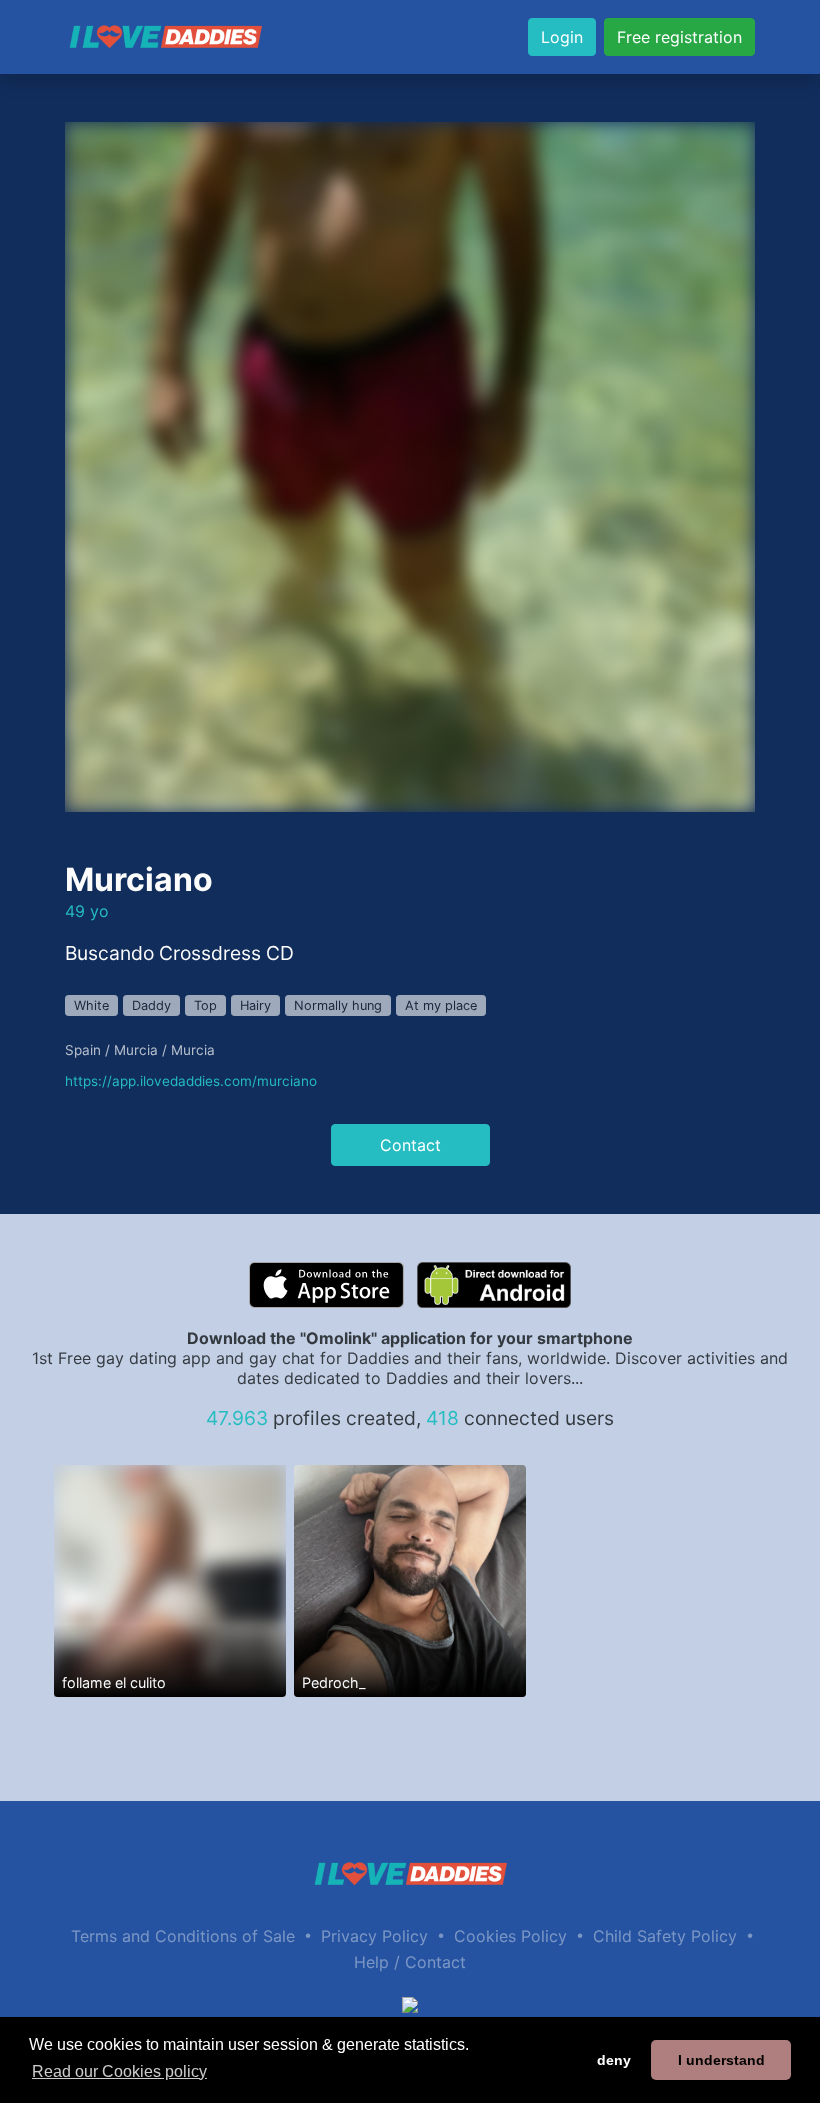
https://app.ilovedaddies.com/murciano (191, 1081)
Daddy (151, 1005)
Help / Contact (410, 1962)
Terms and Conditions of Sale (183, 1936)
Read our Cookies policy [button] (119, 2071)
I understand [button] (721, 2060)
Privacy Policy (374, 1936)
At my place (441, 1005)
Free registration (679, 37)
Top (205, 1005)
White (91, 1005)
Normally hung (338, 1005)
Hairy (255, 1005)
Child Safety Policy (665, 1936)
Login (562, 37)
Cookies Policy (510, 1936)
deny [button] (614, 2060)
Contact (410, 1145)
